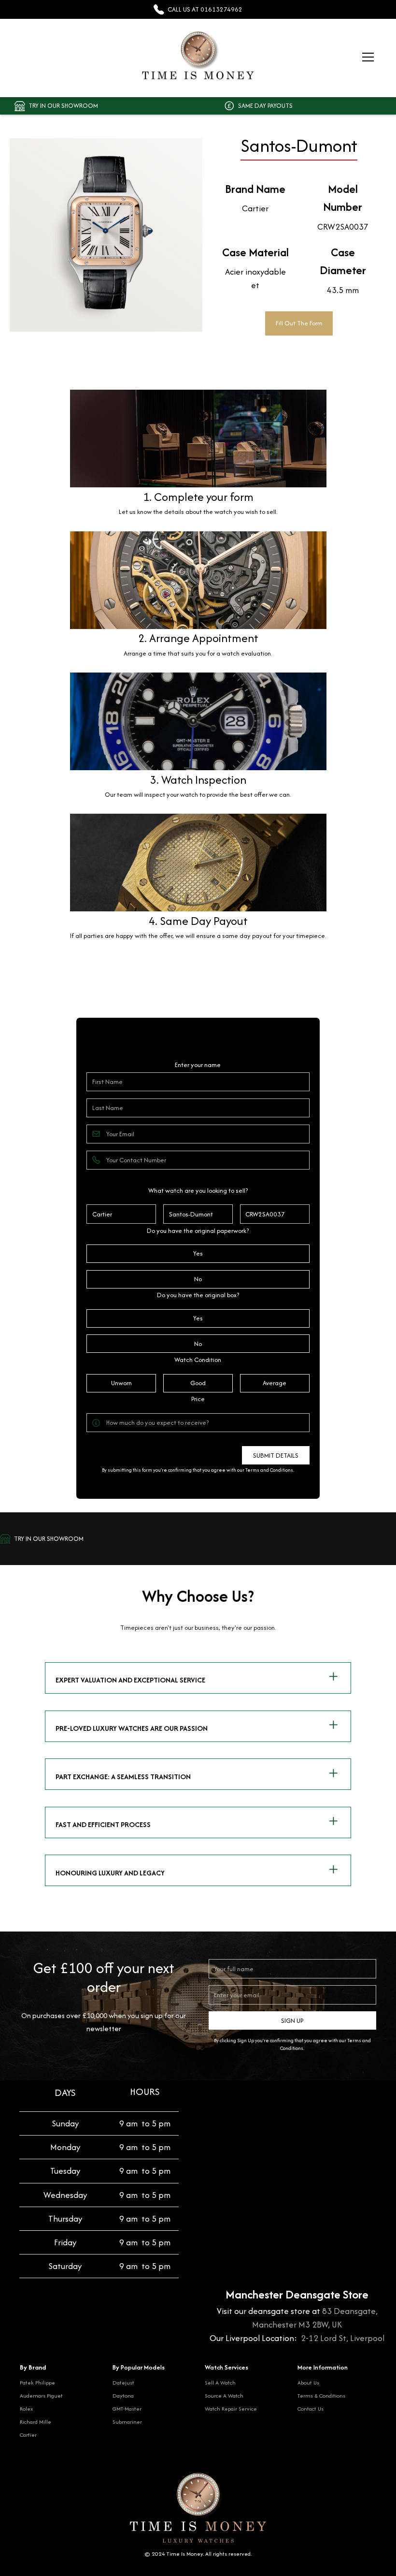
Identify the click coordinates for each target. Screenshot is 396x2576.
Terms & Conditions (321, 2395)
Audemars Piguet (41, 2395)
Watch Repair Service (231, 2408)
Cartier (28, 2435)
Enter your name (198, 1065)
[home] (198, 57)
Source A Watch (224, 2395)
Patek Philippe (37, 2382)
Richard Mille (35, 2422)
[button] (366, 57)
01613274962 (221, 9)
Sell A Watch (220, 2382)
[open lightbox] (96, 235)
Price (198, 1399)
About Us (308, 2382)
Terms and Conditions (269, 1470)
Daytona (123, 2395)
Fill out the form (299, 323)
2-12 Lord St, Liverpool (343, 2338)
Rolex (26, 2408)
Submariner (127, 2422)
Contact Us (311, 2408)
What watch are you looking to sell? (198, 1191)
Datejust (123, 2382)
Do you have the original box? (198, 1295)
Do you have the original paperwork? (198, 1231)
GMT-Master (127, 2408)
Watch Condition (198, 1360)
